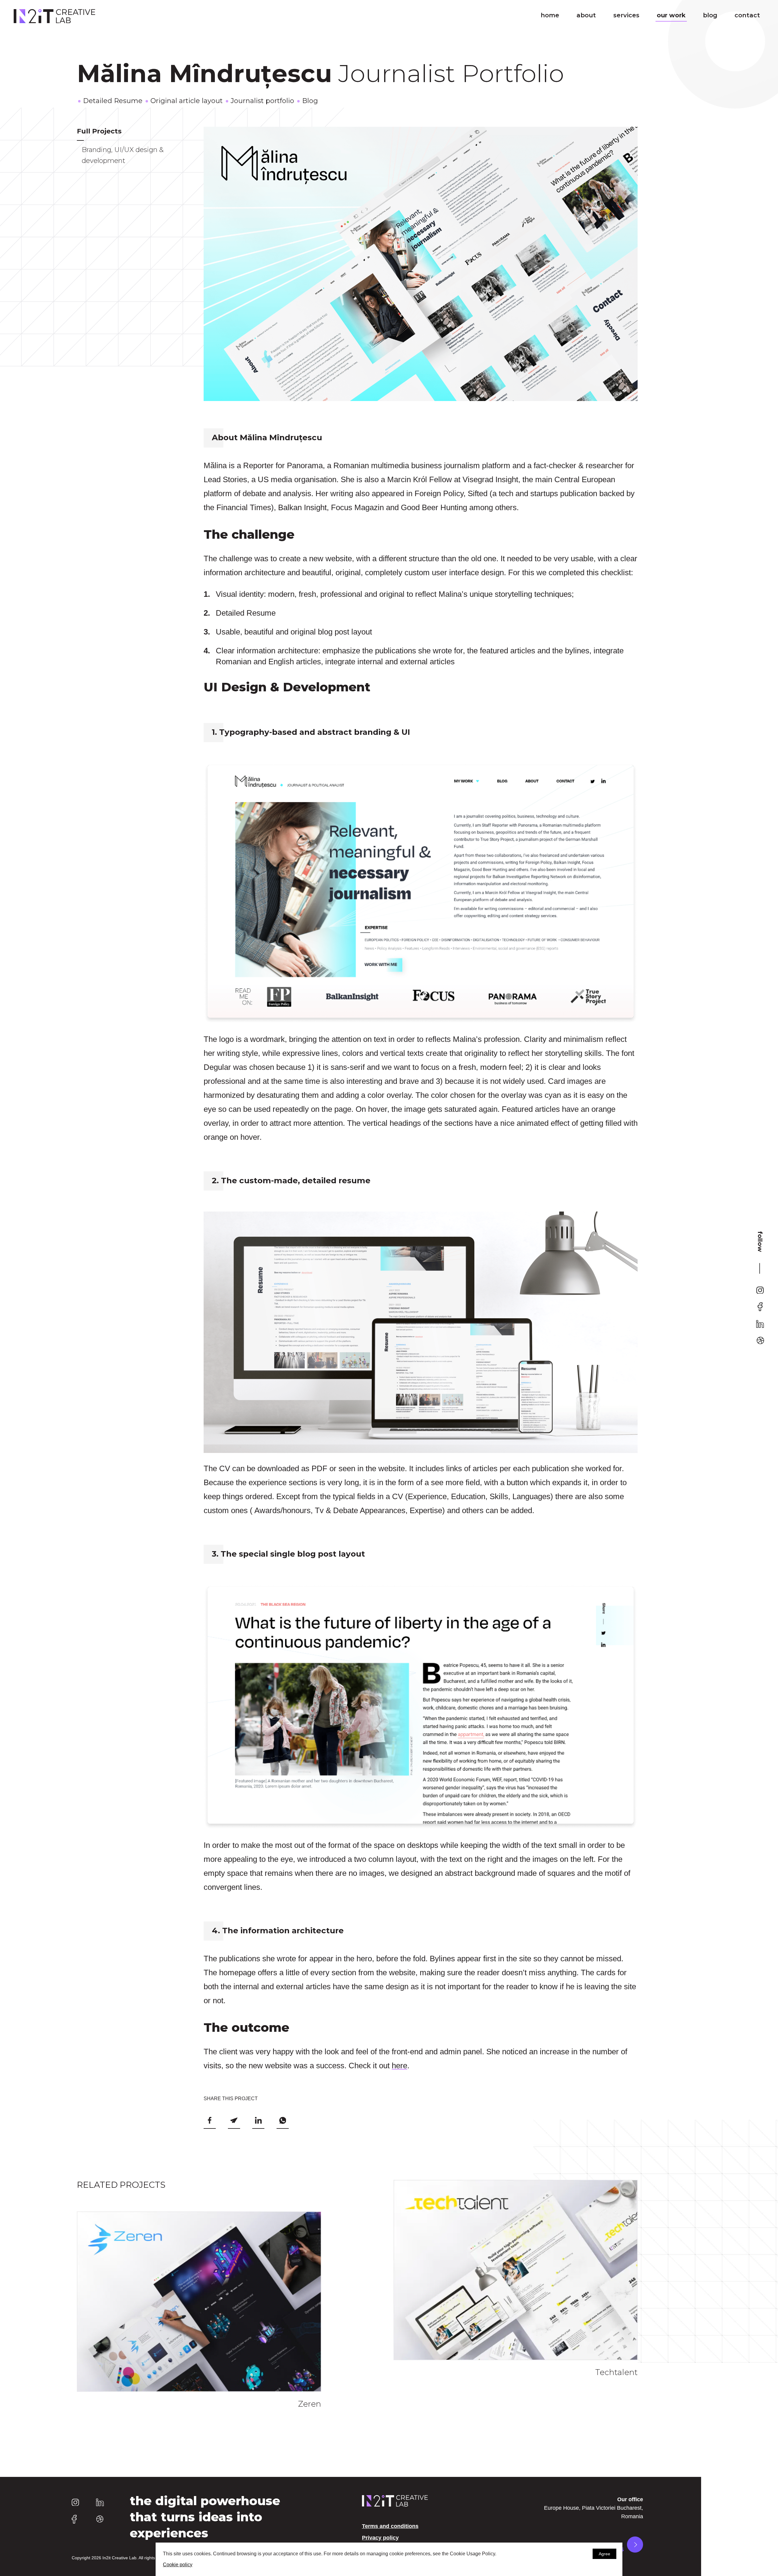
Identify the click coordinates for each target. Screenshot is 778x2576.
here (399, 2066)
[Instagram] (760, 1290)
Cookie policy (178, 2565)
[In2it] (54, 16)
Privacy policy (380, 2538)
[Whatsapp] (283, 2121)
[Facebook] (760, 1307)
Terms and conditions (390, 2526)
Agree (604, 2554)
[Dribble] (760, 1340)
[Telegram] (234, 2121)
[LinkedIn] (760, 1324)
